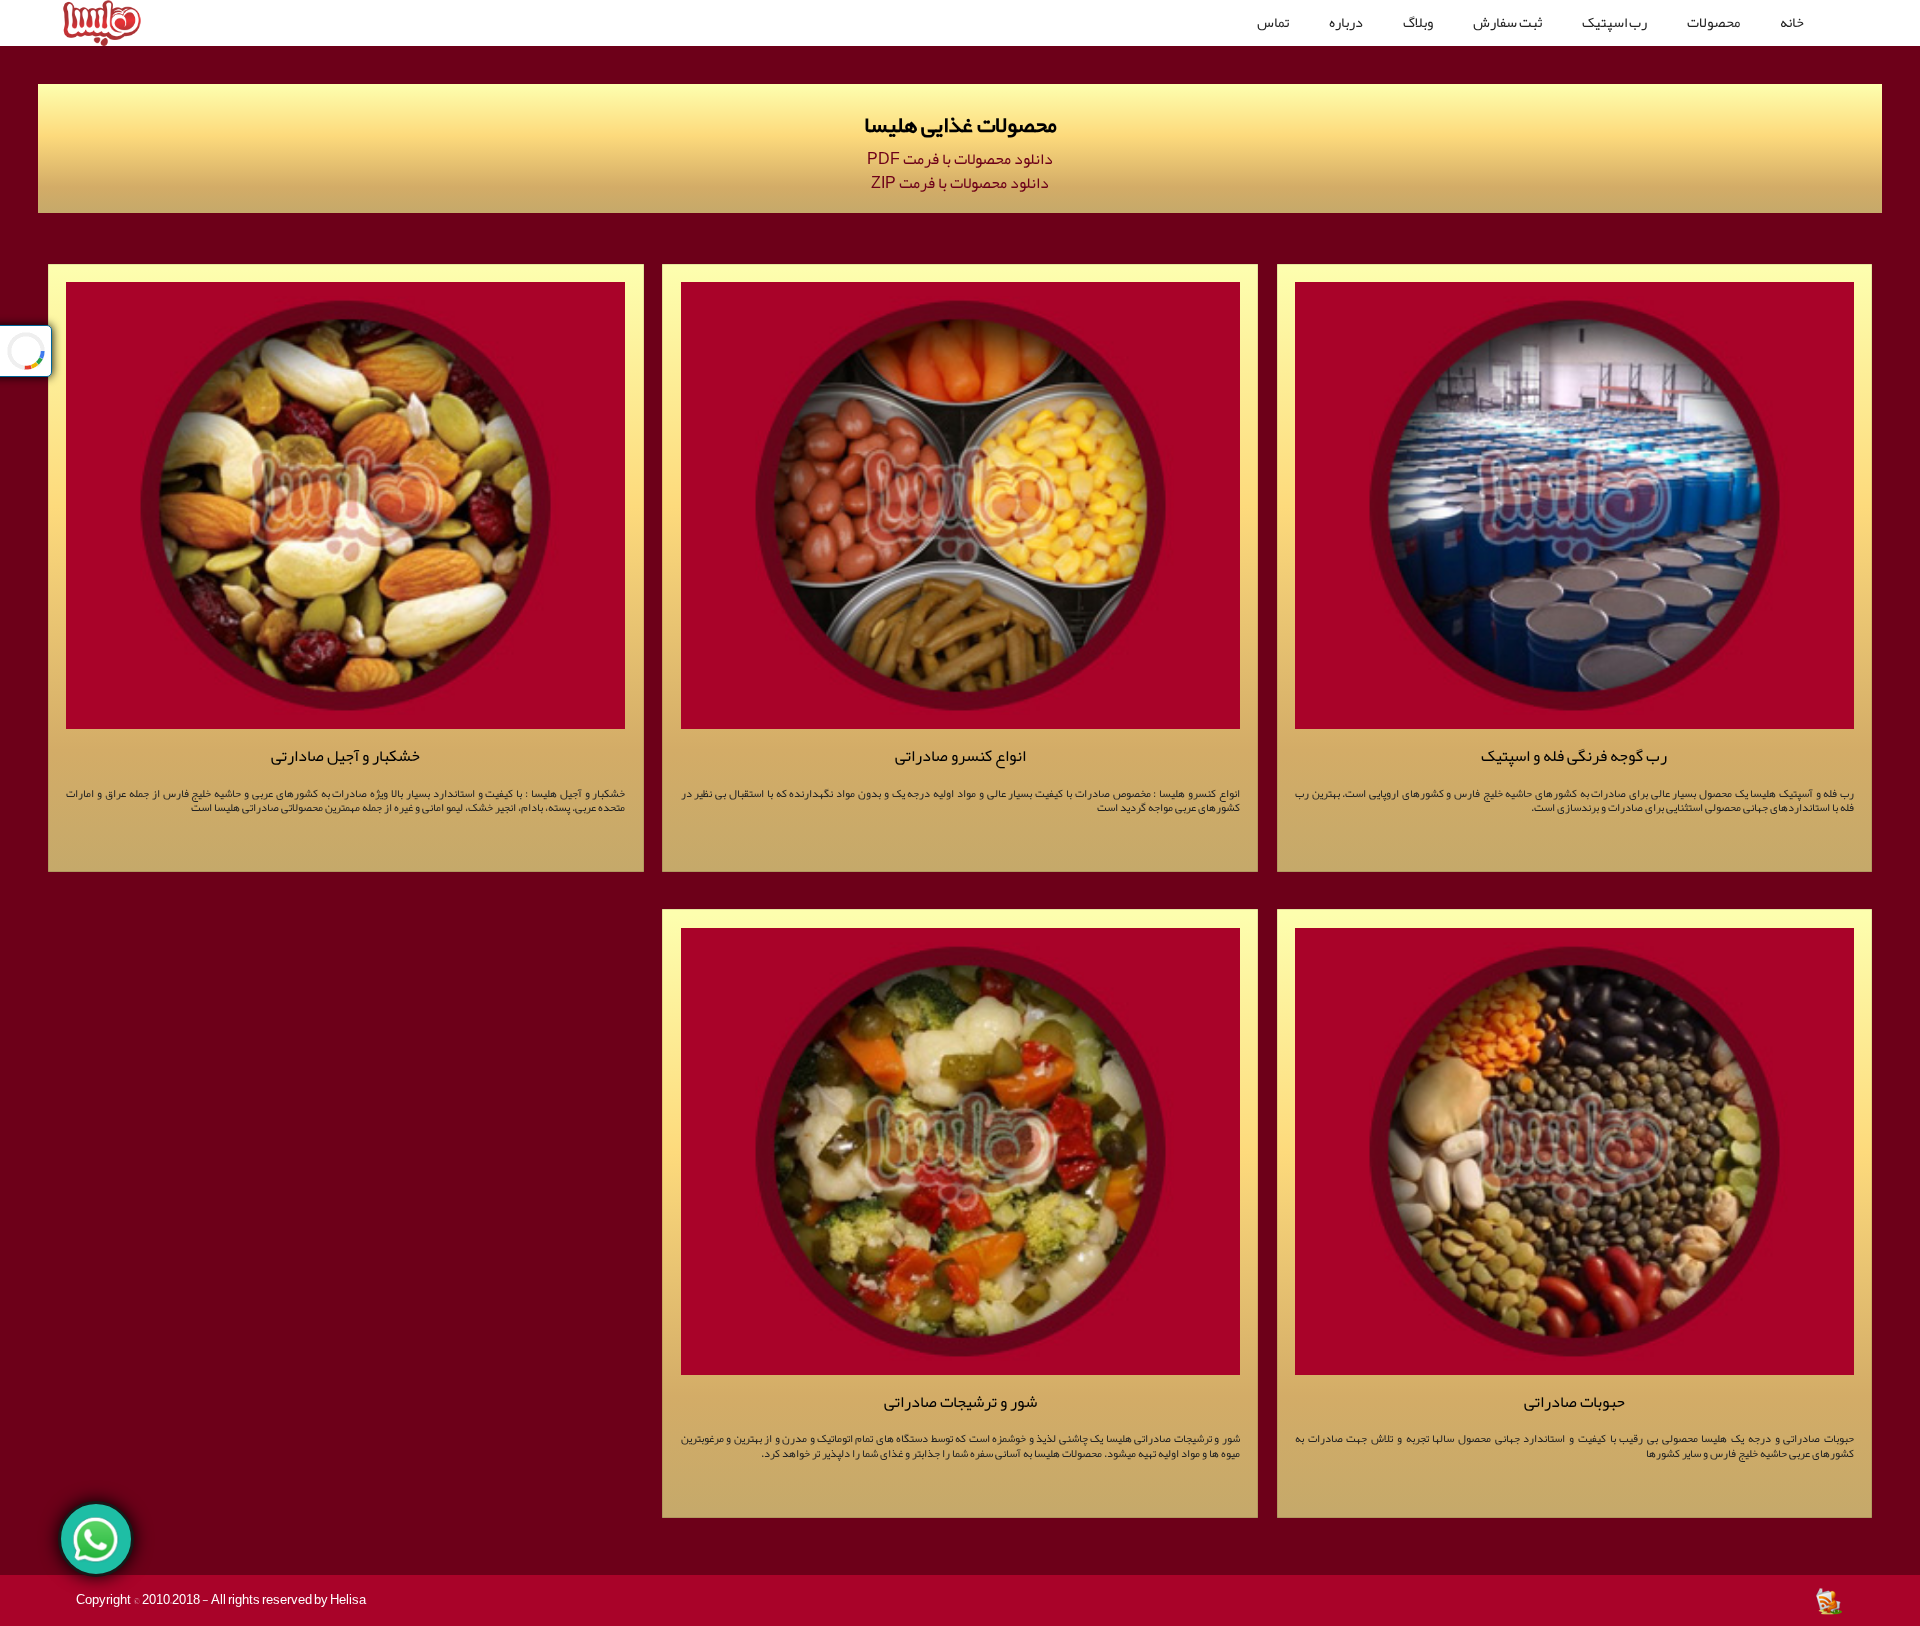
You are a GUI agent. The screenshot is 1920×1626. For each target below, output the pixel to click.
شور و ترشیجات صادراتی (960, 1401)
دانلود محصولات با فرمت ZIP (960, 183)
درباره (1346, 22)
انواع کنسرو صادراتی (960, 755)
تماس (1273, 22)
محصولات (1713, 22)
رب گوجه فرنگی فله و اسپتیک (1574, 755)
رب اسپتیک (1614, 22)
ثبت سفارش (1507, 22)
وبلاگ (1418, 22)
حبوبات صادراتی (1574, 1401)
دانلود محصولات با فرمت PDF (960, 159)
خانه (1792, 22)
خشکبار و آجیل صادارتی (345, 755)
